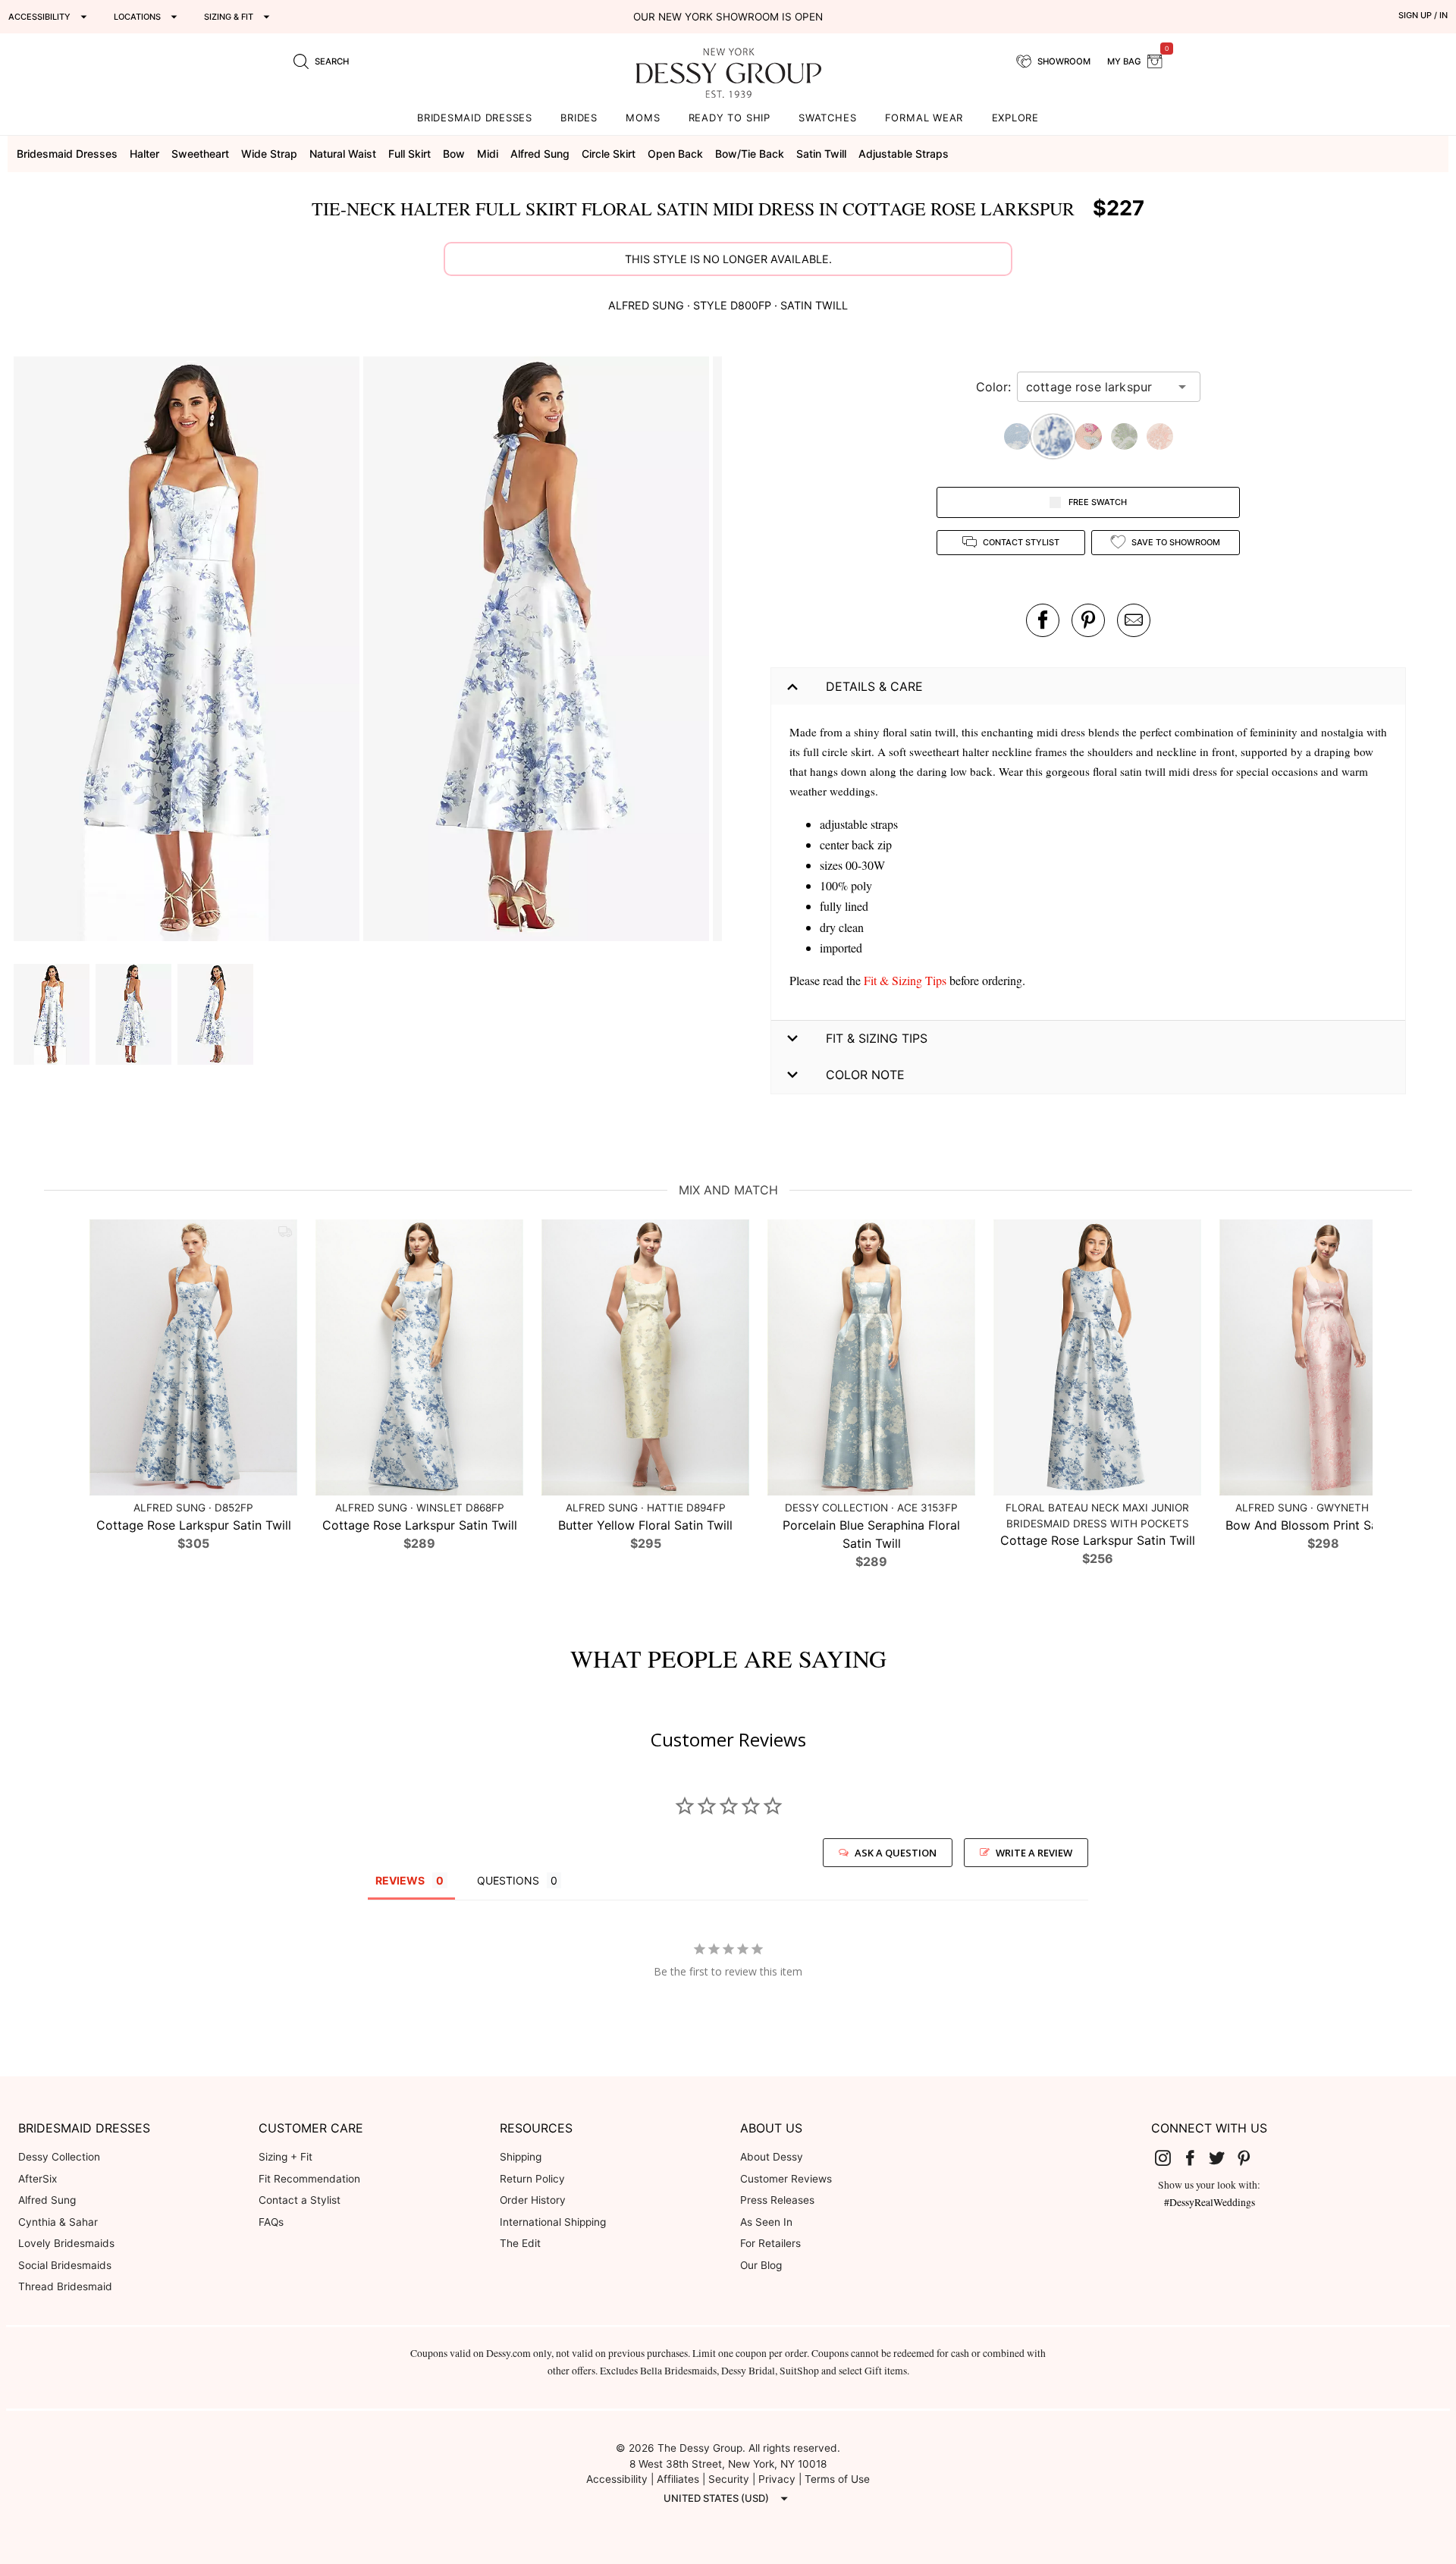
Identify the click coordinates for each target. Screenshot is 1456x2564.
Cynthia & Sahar (58, 2222)
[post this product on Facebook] (1043, 620)
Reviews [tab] (400, 1880)
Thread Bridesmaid (65, 2286)
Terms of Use (837, 2479)
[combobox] (1097, 387)
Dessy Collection (59, 2157)
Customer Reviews (786, 2179)
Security (729, 2479)
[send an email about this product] (1134, 620)
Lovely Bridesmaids (66, 2243)
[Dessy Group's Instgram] (1169, 2158)
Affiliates (678, 2479)
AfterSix (38, 2179)
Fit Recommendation (309, 2179)
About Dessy (772, 2157)
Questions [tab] (508, 1880)
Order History (533, 2200)
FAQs (271, 2222)
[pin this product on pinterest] (1088, 620)
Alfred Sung (47, 2200)
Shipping (521, 2157)
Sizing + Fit (286, 2157)
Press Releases (777, 2200)
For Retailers (770, 2243)
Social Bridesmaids (65, 2265)
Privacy (777, 2479)
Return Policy (532, 2179)
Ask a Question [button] (896, 1853)
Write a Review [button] (1034, 1853)
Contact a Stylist (300, 2200)
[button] (188, 651)
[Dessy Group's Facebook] (1196, 2158)
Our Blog (761, 2265)
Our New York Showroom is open (728, 17)
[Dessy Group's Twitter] (1223, 2158)
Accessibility (617, 2479)
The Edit (520, 2243)
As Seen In (766, 2222)
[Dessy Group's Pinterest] (1250, 2158)
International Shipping (553, 2222)
